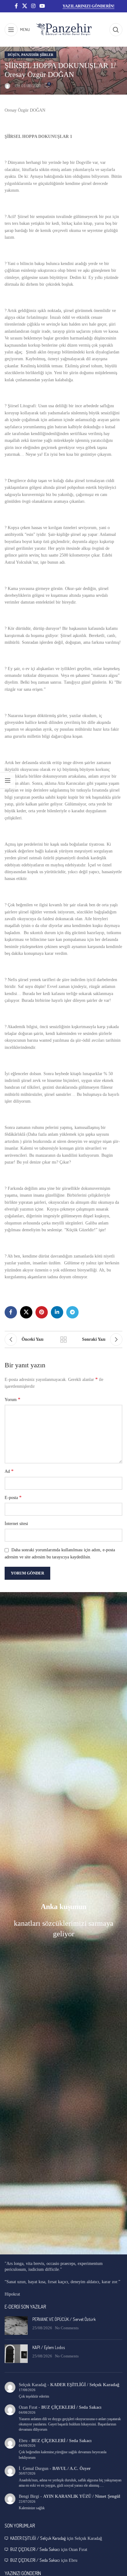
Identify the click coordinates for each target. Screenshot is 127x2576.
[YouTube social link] (42, 6)
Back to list (63, 1339)
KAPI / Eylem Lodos (49, 2347)
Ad (9, 1471)
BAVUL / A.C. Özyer (72, 2469)
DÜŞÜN (14, 55)
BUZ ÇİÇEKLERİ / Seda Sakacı (71, 2407)
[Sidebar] (8, 780)
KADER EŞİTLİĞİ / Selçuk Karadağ (85, 2385)
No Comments (67, 2328)
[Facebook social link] (16, 6)
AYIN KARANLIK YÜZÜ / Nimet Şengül (82, 2496)
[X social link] (25, 6)
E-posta (13, 1497)
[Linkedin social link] (57, 1312)
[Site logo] (64, 29)
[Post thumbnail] (16, 2326)
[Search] (116, 30)
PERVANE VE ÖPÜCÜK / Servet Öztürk (64, 2319)
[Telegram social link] (72, 1312)
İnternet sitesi (16, 1524)
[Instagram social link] (33, 6)
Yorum (12, 1399)
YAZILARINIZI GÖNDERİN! (88, 6)
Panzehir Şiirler (37, 55)
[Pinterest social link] (42, 1312)
